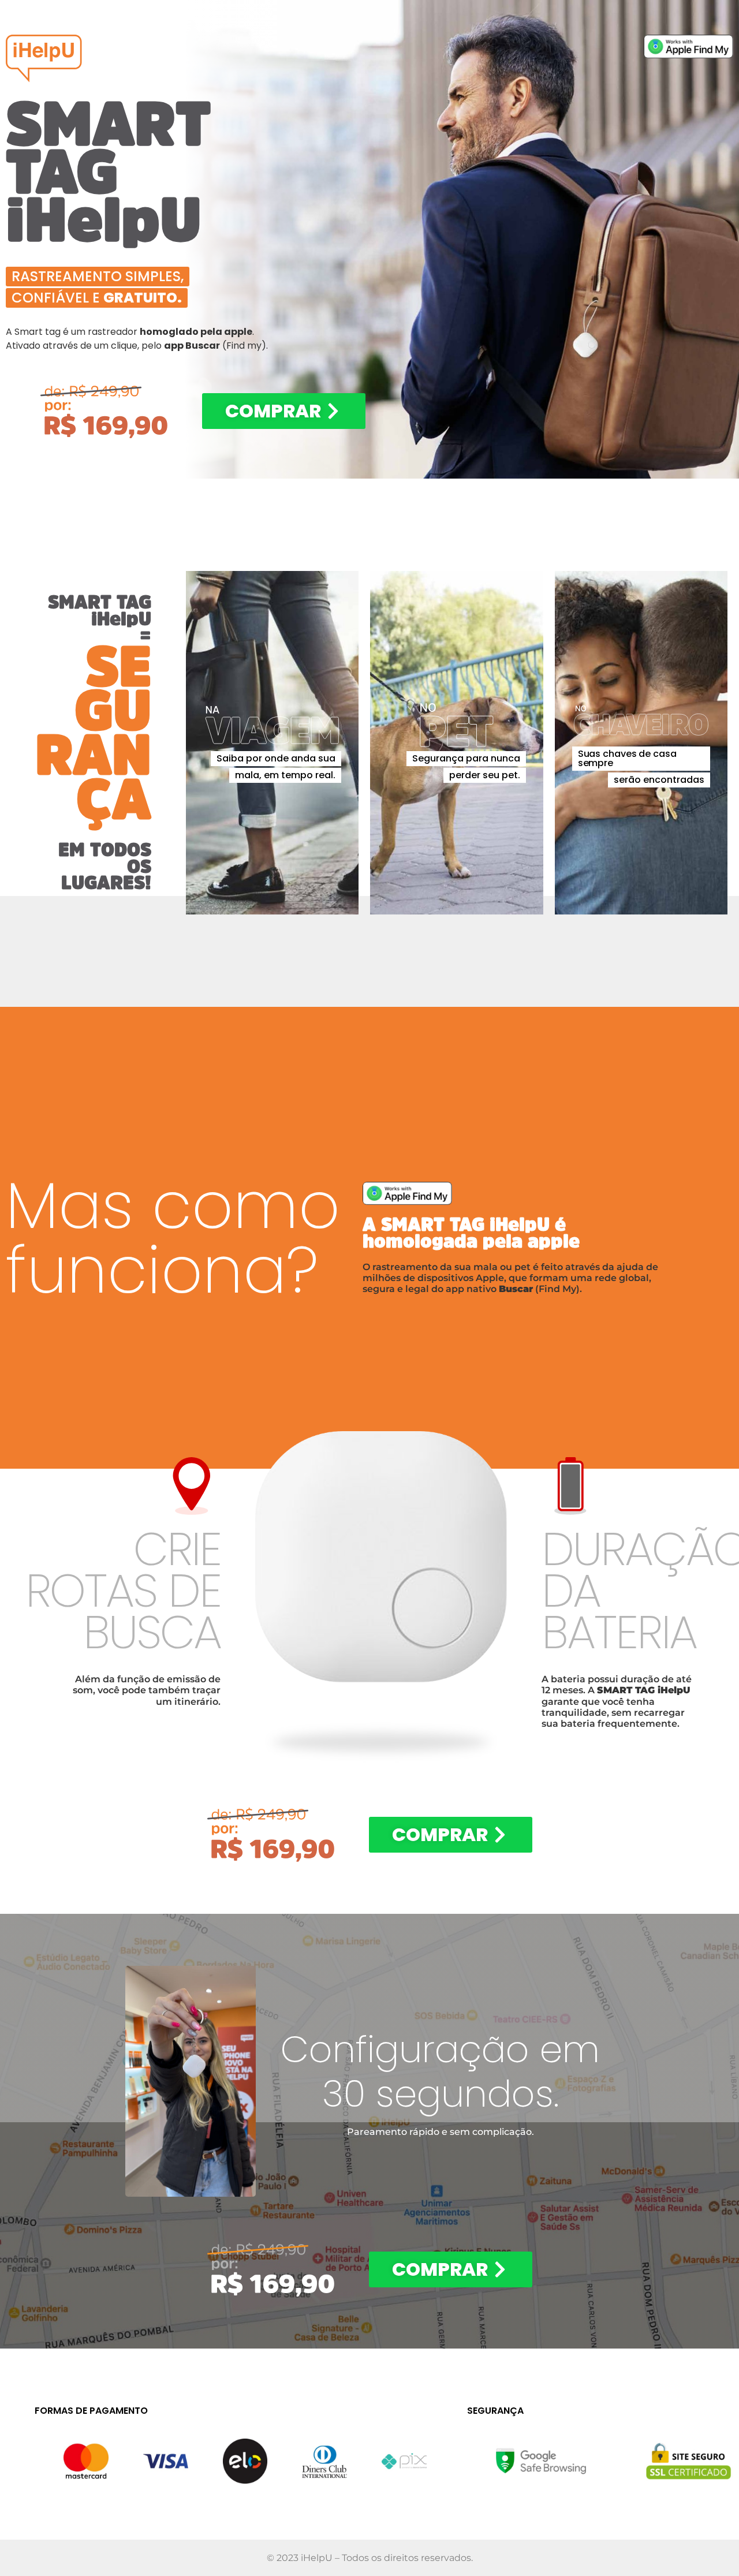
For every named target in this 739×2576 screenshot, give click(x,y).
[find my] (688, 46)
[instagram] (190, 2081)
